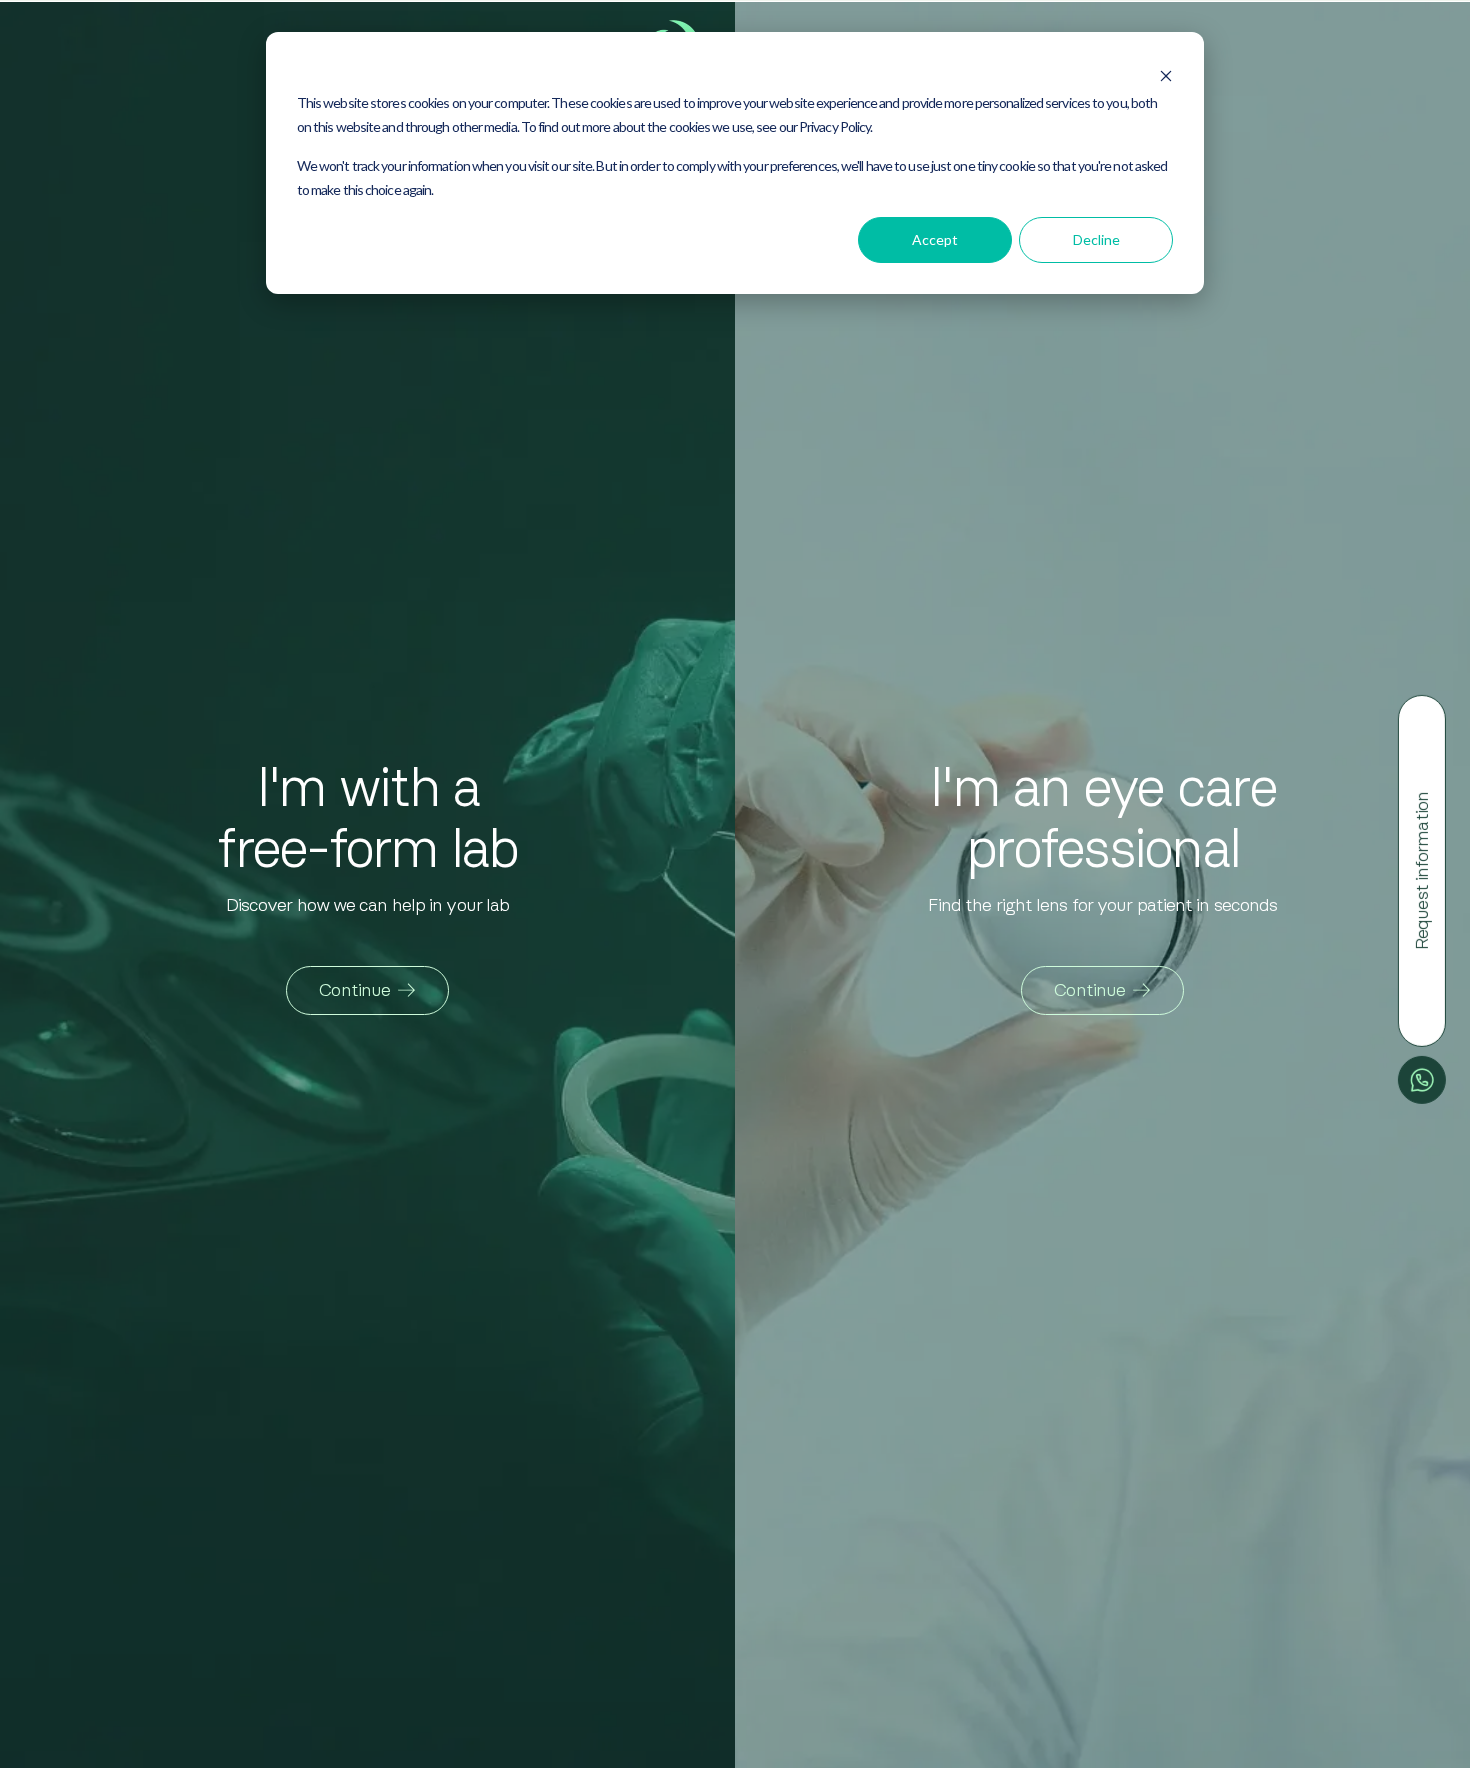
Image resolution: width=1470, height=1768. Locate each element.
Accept (935, 239)
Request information (1422, 871)
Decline (1096, 239)
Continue (354, 990)
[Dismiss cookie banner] (1166, 70)
